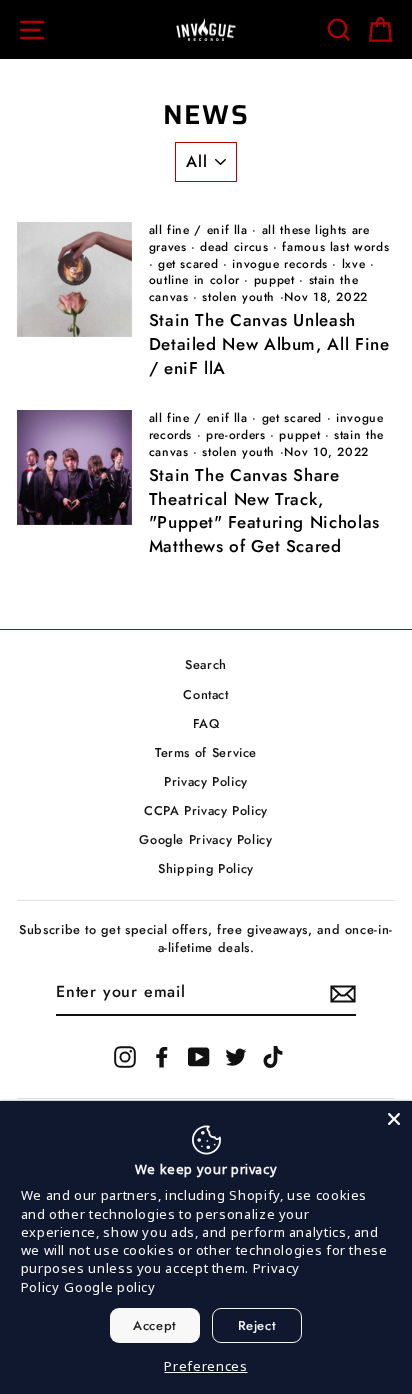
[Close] (394, 1119)
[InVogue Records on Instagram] (125, 1057)
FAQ (206, 723)
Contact (205, 694)
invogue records (280, 264)
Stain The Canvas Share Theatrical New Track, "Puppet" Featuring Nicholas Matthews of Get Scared (264, 510)
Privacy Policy (206, 781)
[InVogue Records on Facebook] (162, 1057)
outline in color (194, 280)
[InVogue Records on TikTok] (273, 1057)
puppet (274, 280)
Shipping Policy (206, 868)
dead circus (234, 247)
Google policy (109, 1287)
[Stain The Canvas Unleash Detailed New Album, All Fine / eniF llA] (74, 279)
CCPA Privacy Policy (206, 810)
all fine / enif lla (198, 230)
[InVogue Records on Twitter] (236, 1057)
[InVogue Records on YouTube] (199, 1057)
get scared (188, 264)
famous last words (335, 247)
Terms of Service (206, 752)
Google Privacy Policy (205, 839)
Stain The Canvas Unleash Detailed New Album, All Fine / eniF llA (269, 344)
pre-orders (235, 435)
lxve (354, 264)
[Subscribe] (343, 994)
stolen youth (238, 297)
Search (206, 664)
